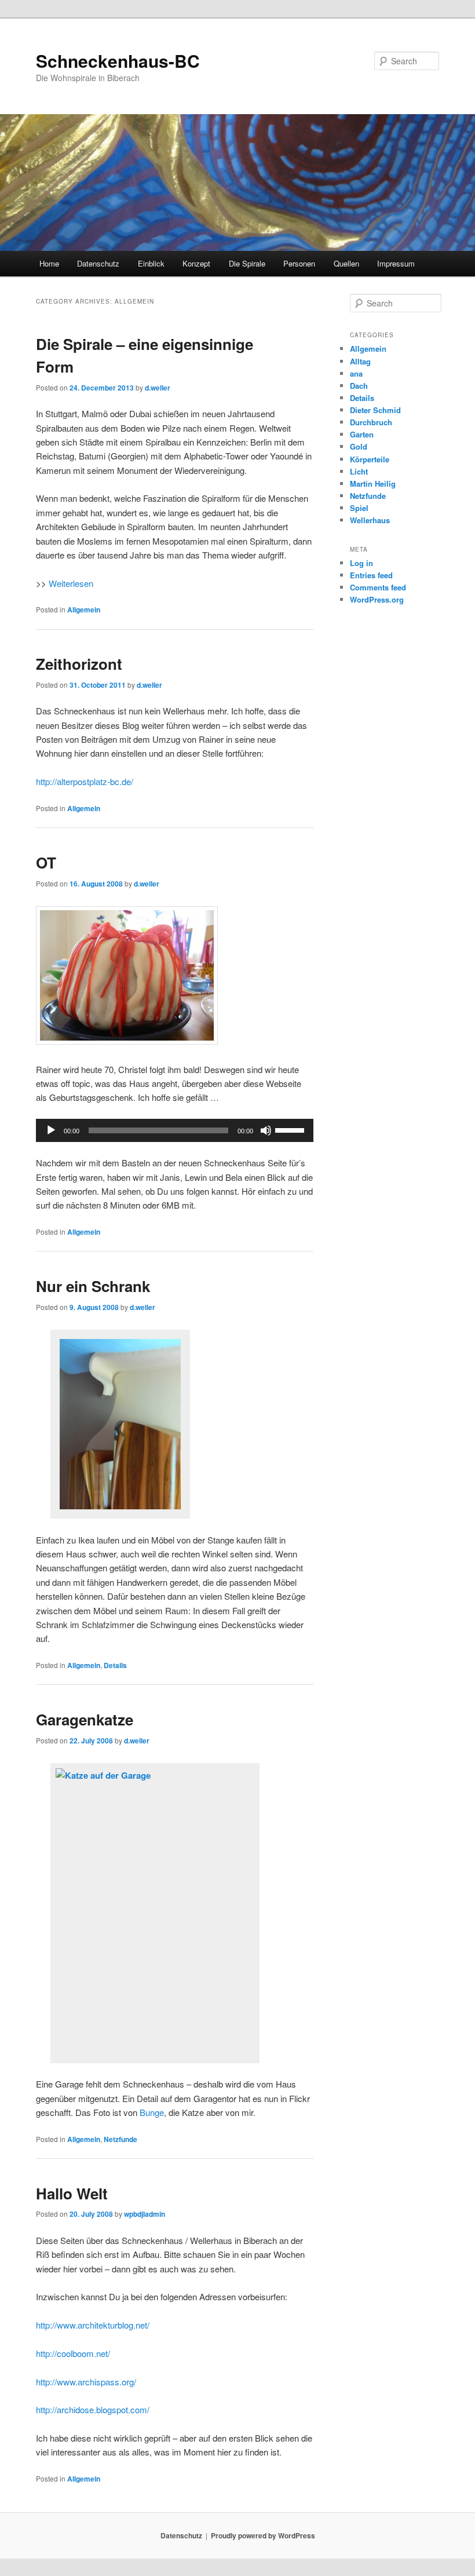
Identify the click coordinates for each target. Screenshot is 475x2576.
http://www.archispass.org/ (86, 2382)
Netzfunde (120, 2139)
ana (356, 373)
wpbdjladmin (145, 2214)
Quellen (346, 263)
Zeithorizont (79, 664)
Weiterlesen (71, 583)
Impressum (396, 263)
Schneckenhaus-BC (118, 61)
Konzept (196, 263)
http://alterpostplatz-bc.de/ (85, 781)
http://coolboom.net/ (73, 2353)
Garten (362, 434)
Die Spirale (247, 263)
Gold (359, 446)
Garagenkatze (85, 1719)
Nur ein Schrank (93, 1286)
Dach (359, 386)
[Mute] (266, 1130)
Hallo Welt (72, 2193)
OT (46, 862)
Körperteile (370, 459)
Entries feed (371, 575)
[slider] (291, 1129)
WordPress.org (377, 599)
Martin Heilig (373, 484)
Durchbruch (371, 422)
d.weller (158, 388)
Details (115, 1665)
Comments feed (378, 587)
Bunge (152, 2112)
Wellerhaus (370, 520)
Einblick (151, 263)
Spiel (359, 508)
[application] (175, 1130)
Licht (359, 471)
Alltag (360, 361)
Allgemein (84, 610)
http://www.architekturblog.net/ (93, 2325)
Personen (299, 263)
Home (49, 263)
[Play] (51, 1130)
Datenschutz (98, 263)
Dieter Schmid (375, 410)
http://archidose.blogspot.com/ (93, 2409)
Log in (361, 563)
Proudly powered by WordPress (263, 2535)
